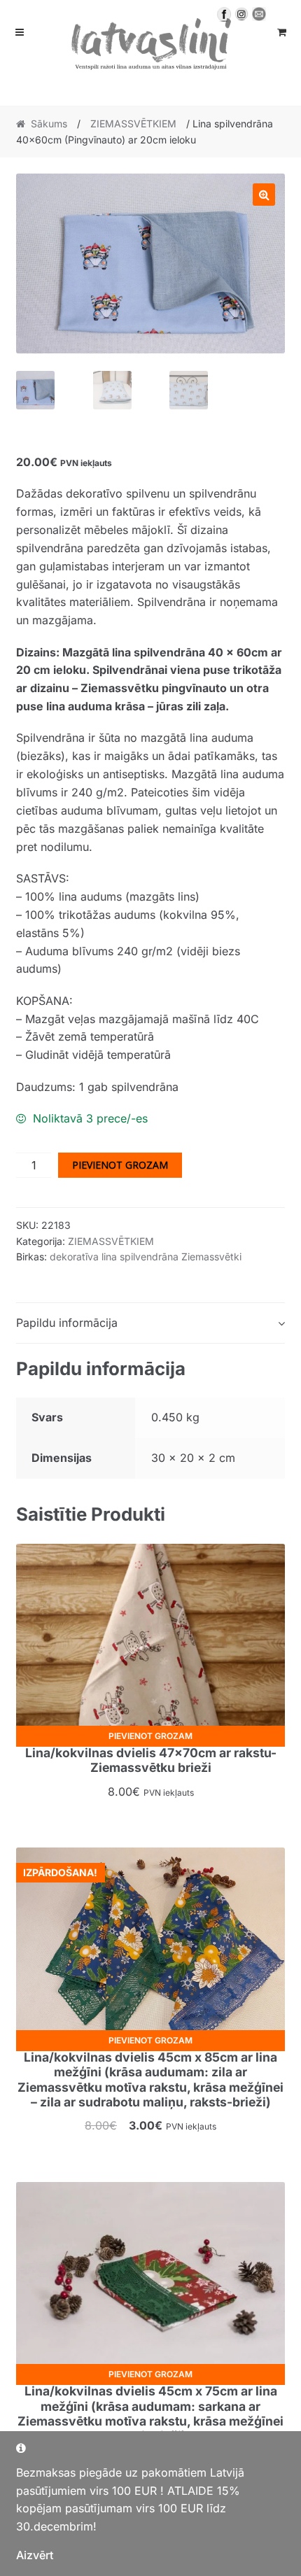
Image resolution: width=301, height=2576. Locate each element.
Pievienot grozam (120, 1165)
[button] (264, 195)
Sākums (49, 124)
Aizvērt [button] (35, 2555)
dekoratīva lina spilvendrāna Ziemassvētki (146, 1257)
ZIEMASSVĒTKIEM (133, 124)
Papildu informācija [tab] (67, 1323)
